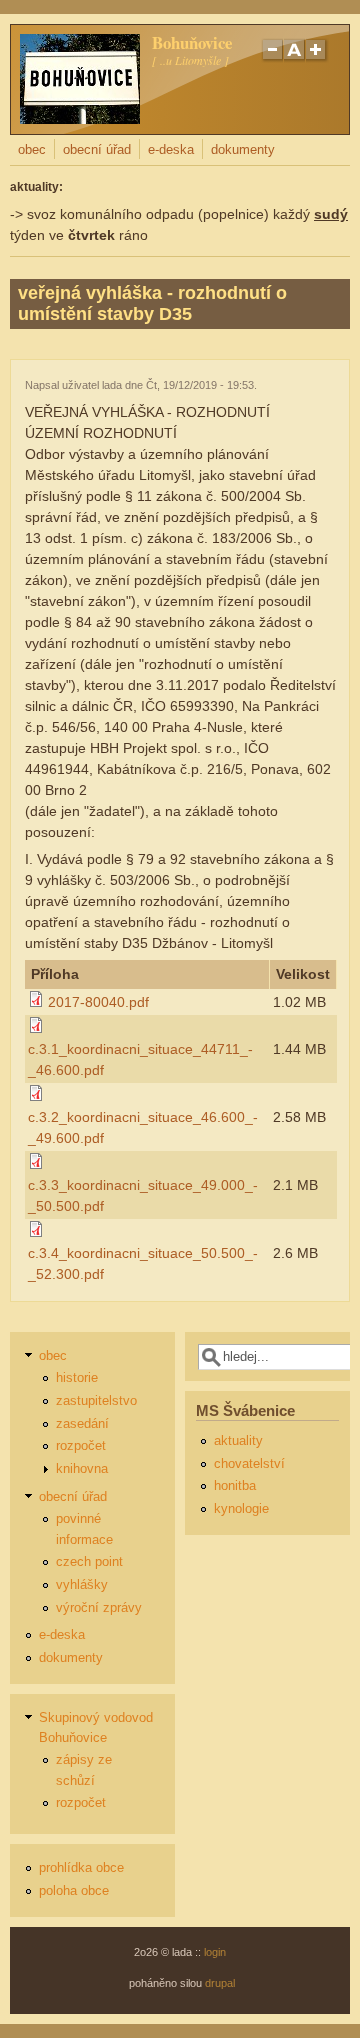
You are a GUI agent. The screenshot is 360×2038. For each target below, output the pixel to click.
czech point (89, 1562)
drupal (220, 1983)
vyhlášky (82, 1585)
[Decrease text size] (272, 58)
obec (32, 150)
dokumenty (243, 150)
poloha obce (74, 1891)
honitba (235, 1486)
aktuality (238, 1441)
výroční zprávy (99, 1608)
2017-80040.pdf (98, 1002)
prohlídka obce (81, 1868)
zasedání (82, 1424)
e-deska (171, 150)
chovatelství (249, 1464)
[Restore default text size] (294, 58)
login (215, 1952)
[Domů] (80, 119)
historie (77, 1378)
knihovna (82, 1469)
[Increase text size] (317, 58)
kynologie (241, 1509)
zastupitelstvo (96, 1401)
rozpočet (81, 1446)
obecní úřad (97, 150)
